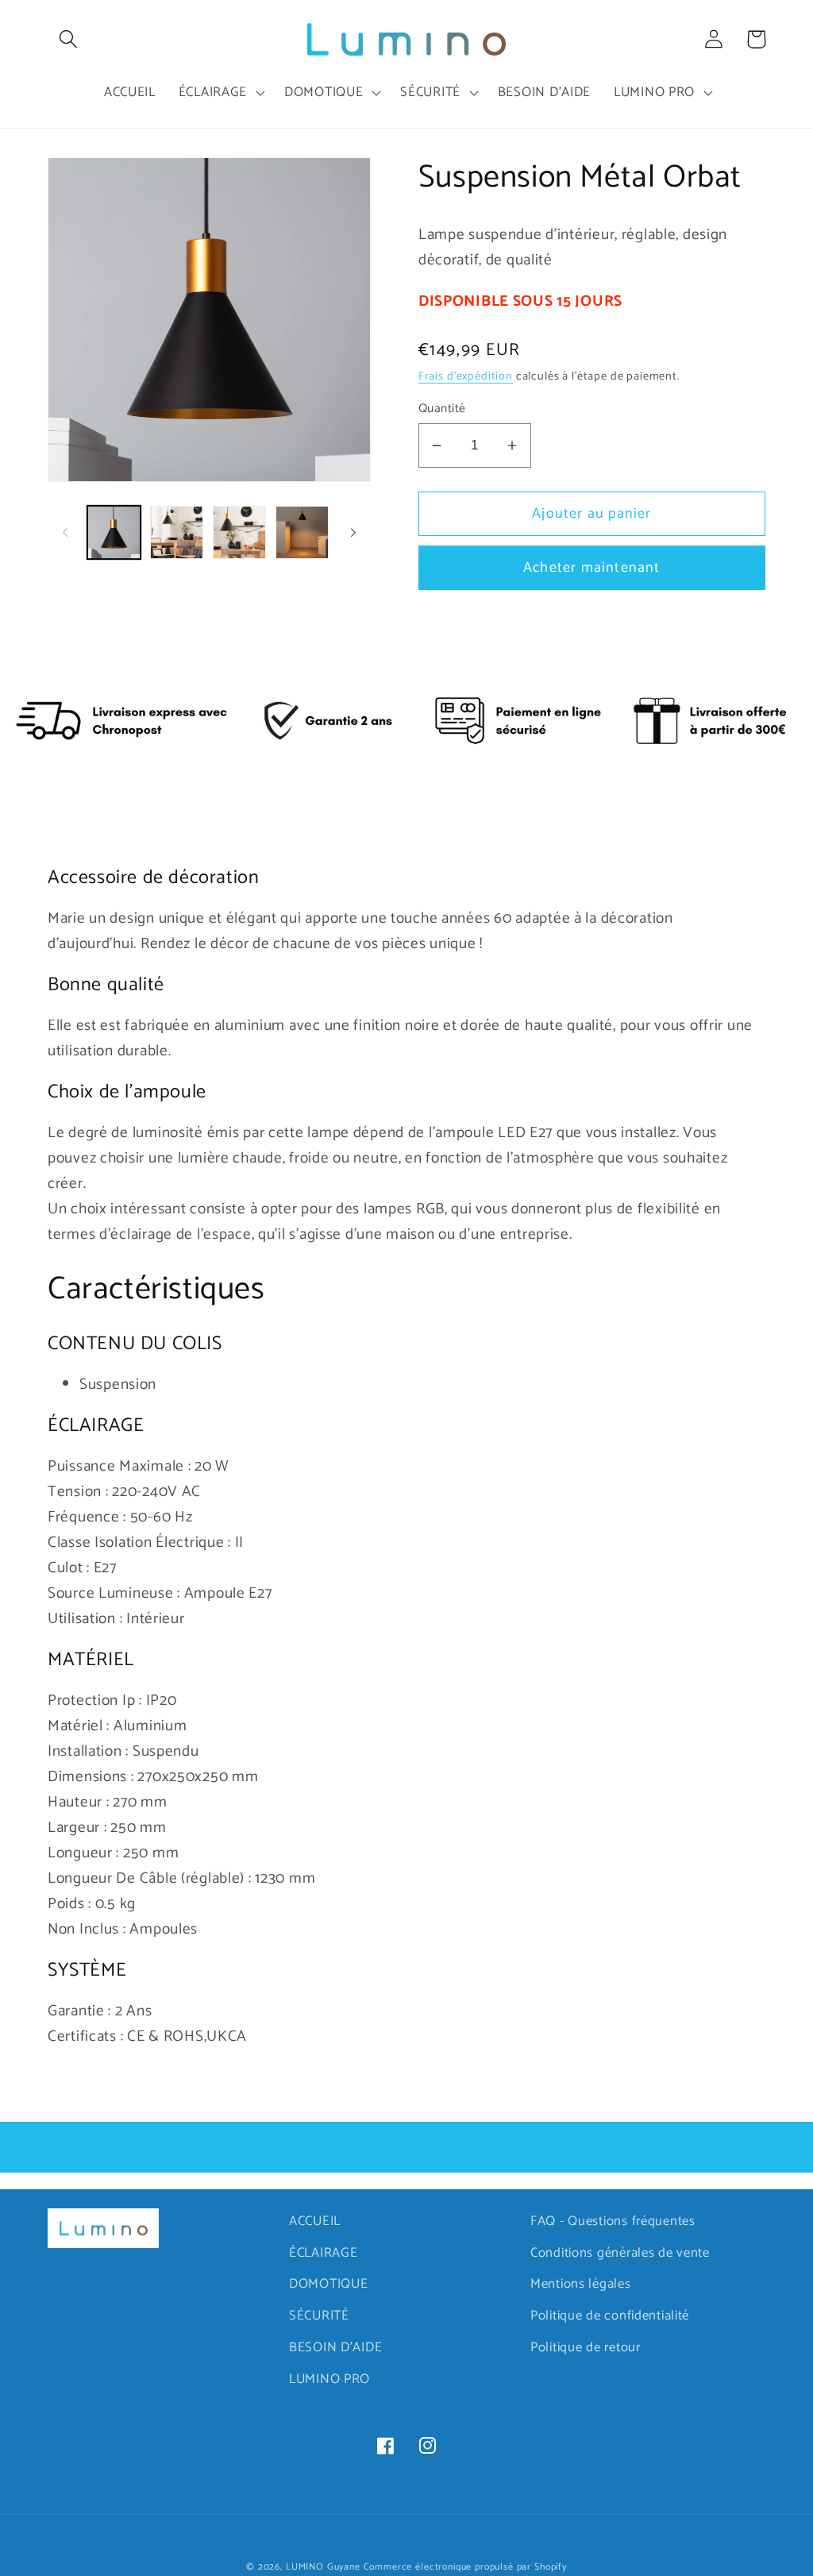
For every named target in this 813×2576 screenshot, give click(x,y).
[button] (69, 39)
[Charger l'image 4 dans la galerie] (302, 532)
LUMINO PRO (329, 2379)
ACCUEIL (315, 2221)
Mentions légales (581, 2284)
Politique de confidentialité (610, 2316)
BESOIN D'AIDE (335, 2348)
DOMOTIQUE (328, 2284)
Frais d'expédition (466, 376)
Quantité (442, 409)
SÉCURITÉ (319, 2316)
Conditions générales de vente (620, 2253)
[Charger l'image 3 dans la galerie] (239, 532)
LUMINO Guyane (323, 2567)
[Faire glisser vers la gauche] (65, 533)
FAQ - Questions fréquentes (613, 2221)
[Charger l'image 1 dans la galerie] (114, 532)
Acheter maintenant (592, 568)
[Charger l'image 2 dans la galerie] (177, 532)
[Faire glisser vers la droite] (353, 533)
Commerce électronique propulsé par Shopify (465, 2567)
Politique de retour (586, 2348)
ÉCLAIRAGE (323, 2253)
